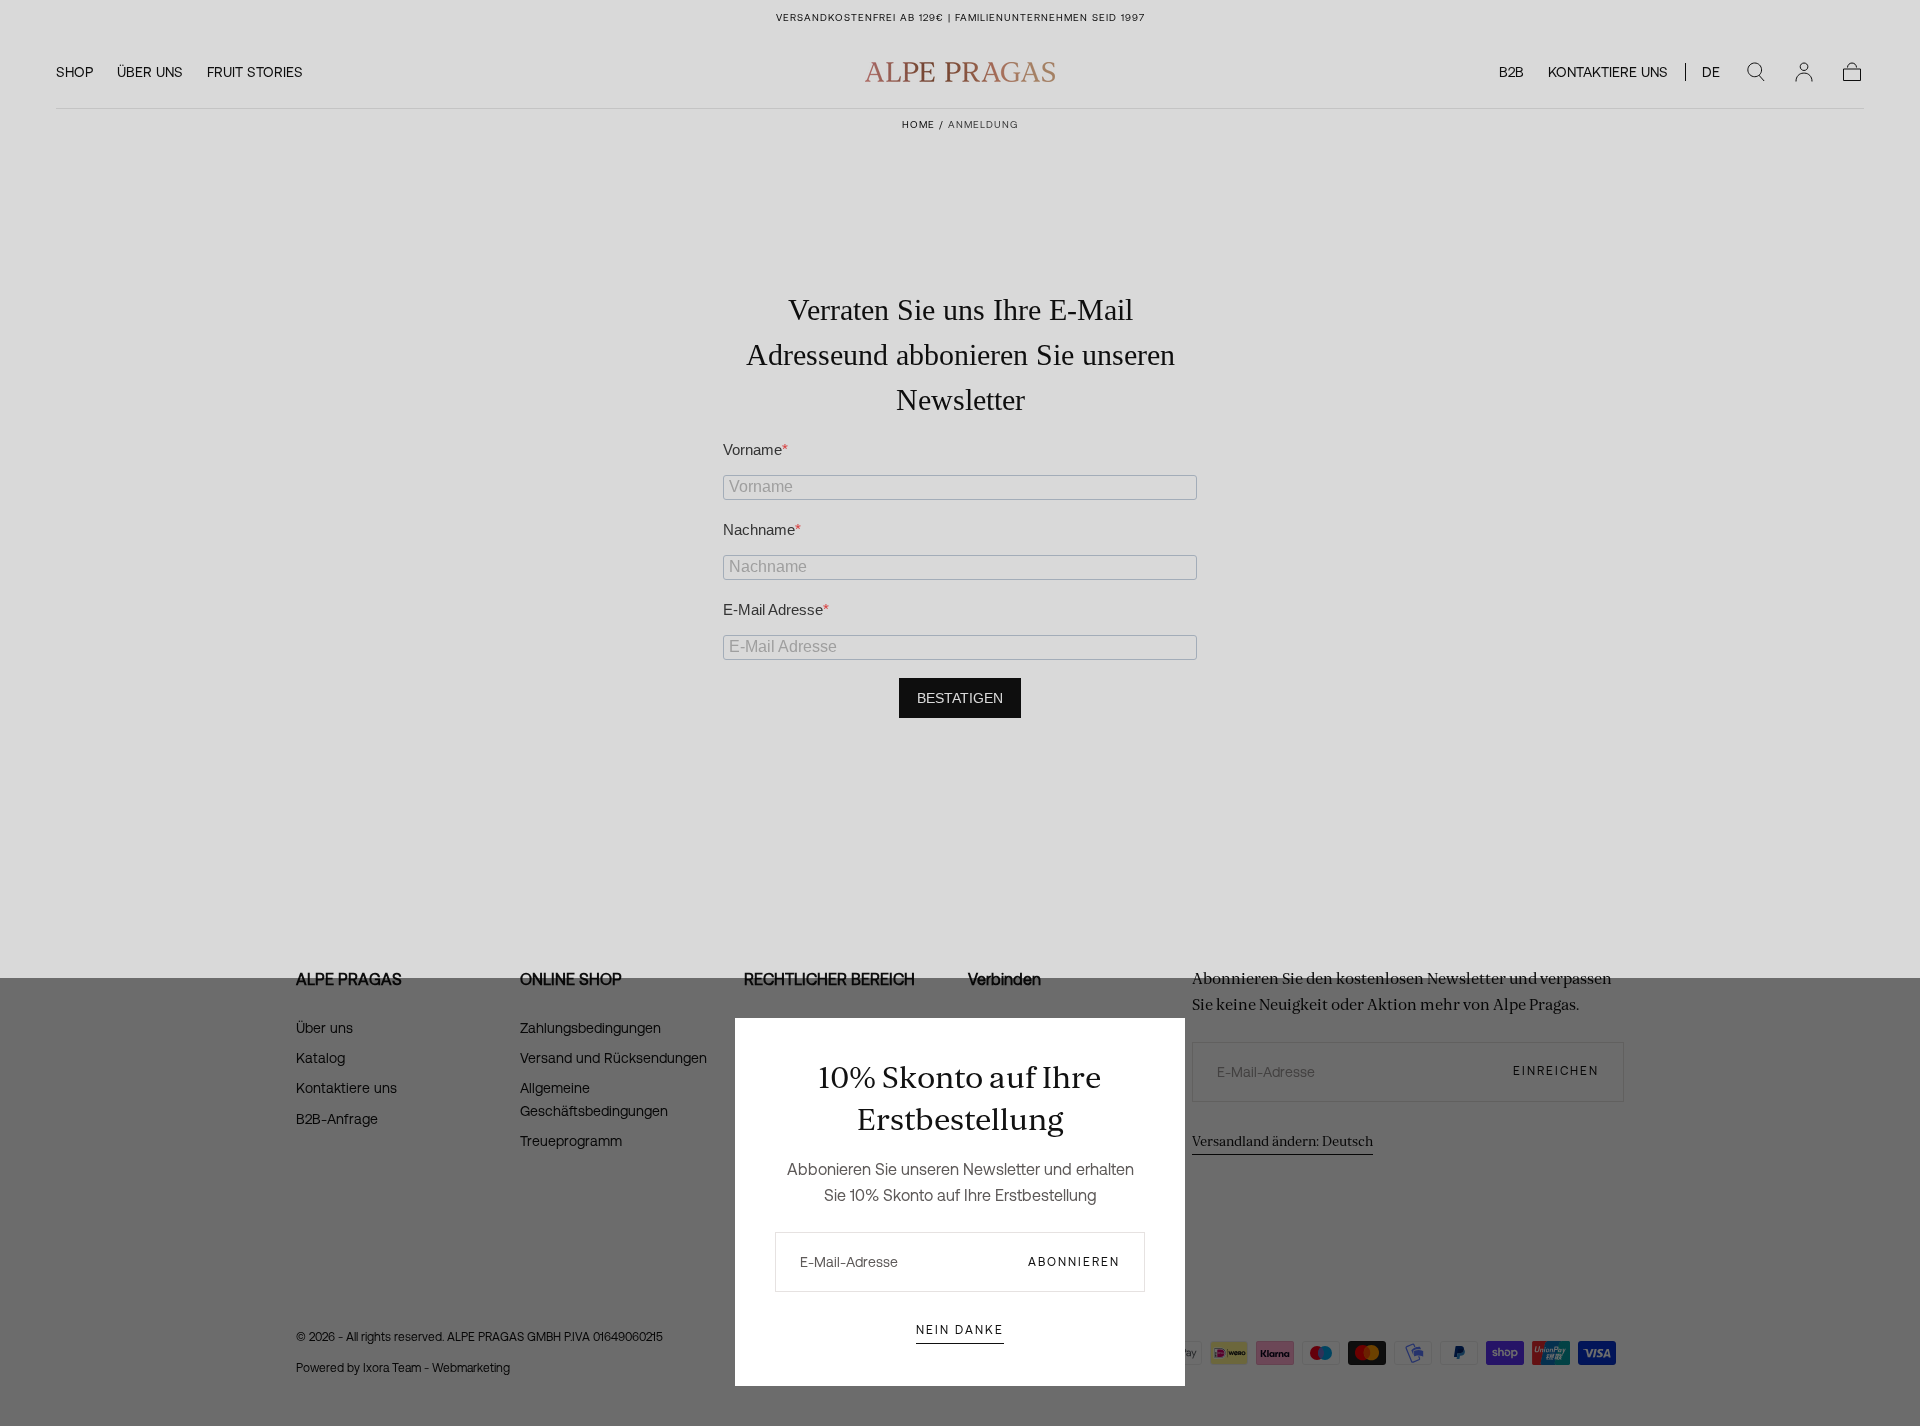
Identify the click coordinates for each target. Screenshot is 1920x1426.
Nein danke (960, 1330)
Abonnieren (1074, 1262)
